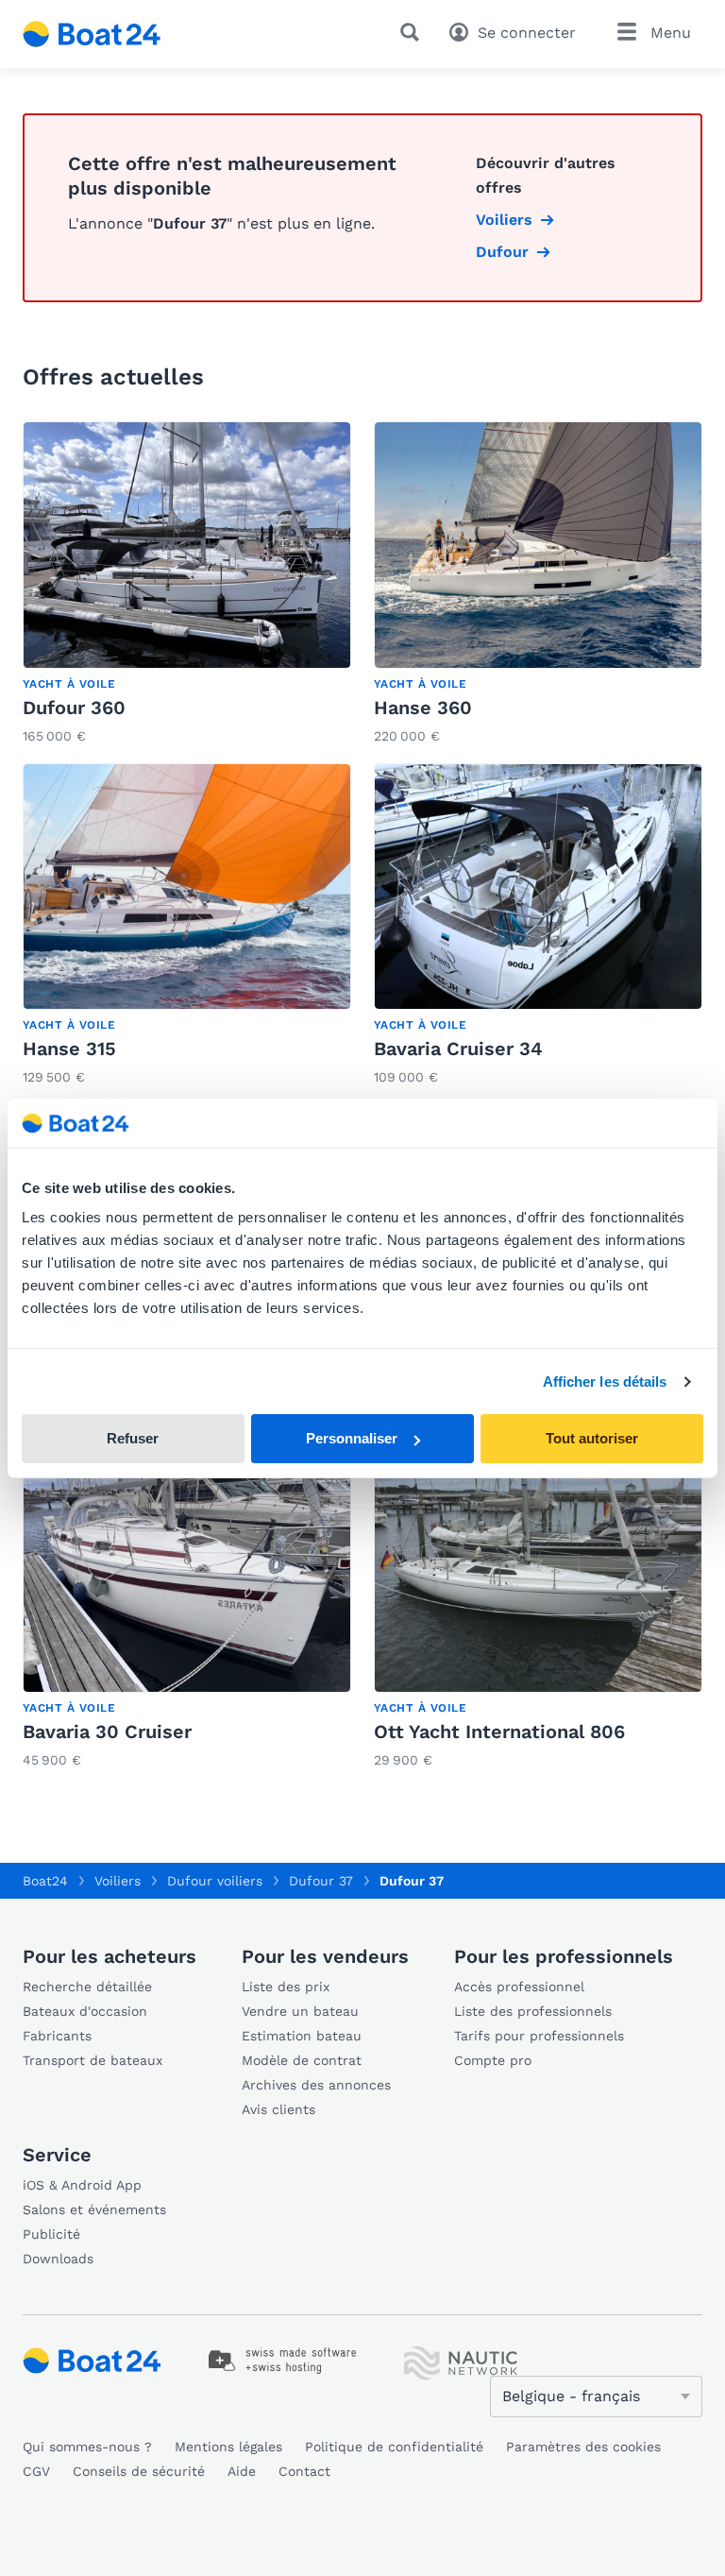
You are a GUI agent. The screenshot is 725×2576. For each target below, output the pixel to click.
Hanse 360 (423, 708)
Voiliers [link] (504, 220)
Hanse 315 (69, 1049)
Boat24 (45, 1881)
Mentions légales (228, 2447)
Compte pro (493, 2060)
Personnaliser (352, 1438)
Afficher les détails (605, 1382)
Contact (304, 2471)
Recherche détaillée (87, 1987)
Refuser (133, 1438)
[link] (187, 585)
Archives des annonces (316, 2085)
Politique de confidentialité (394, 2447)
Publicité (51, 2234)
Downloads (58, 2259)
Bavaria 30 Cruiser (107, 1732)
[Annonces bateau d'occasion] (92, 34)
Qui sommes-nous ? (87, 2447)
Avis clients (278, 2109)
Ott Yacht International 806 (499, 1732)
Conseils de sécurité (139, 2471)
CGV (36, 2471)
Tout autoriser (592, 1438)
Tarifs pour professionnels (539, 2036)
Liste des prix (286, 1987)
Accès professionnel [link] (519, 1987)
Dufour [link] (502, 252)
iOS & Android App (82, 2185)
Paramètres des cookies (583, 2447)
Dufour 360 (74, 708)
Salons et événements (94, 2209)
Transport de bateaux (93, 2060)
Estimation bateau (302, 2036)
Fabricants (57, 2036)
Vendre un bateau (300, 2011)
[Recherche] (413, 32)
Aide (242, 2471)
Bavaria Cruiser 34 (458, 1049)
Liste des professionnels (533, 2011)
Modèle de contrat (302, 2060)
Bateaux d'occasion (85, 2011)
